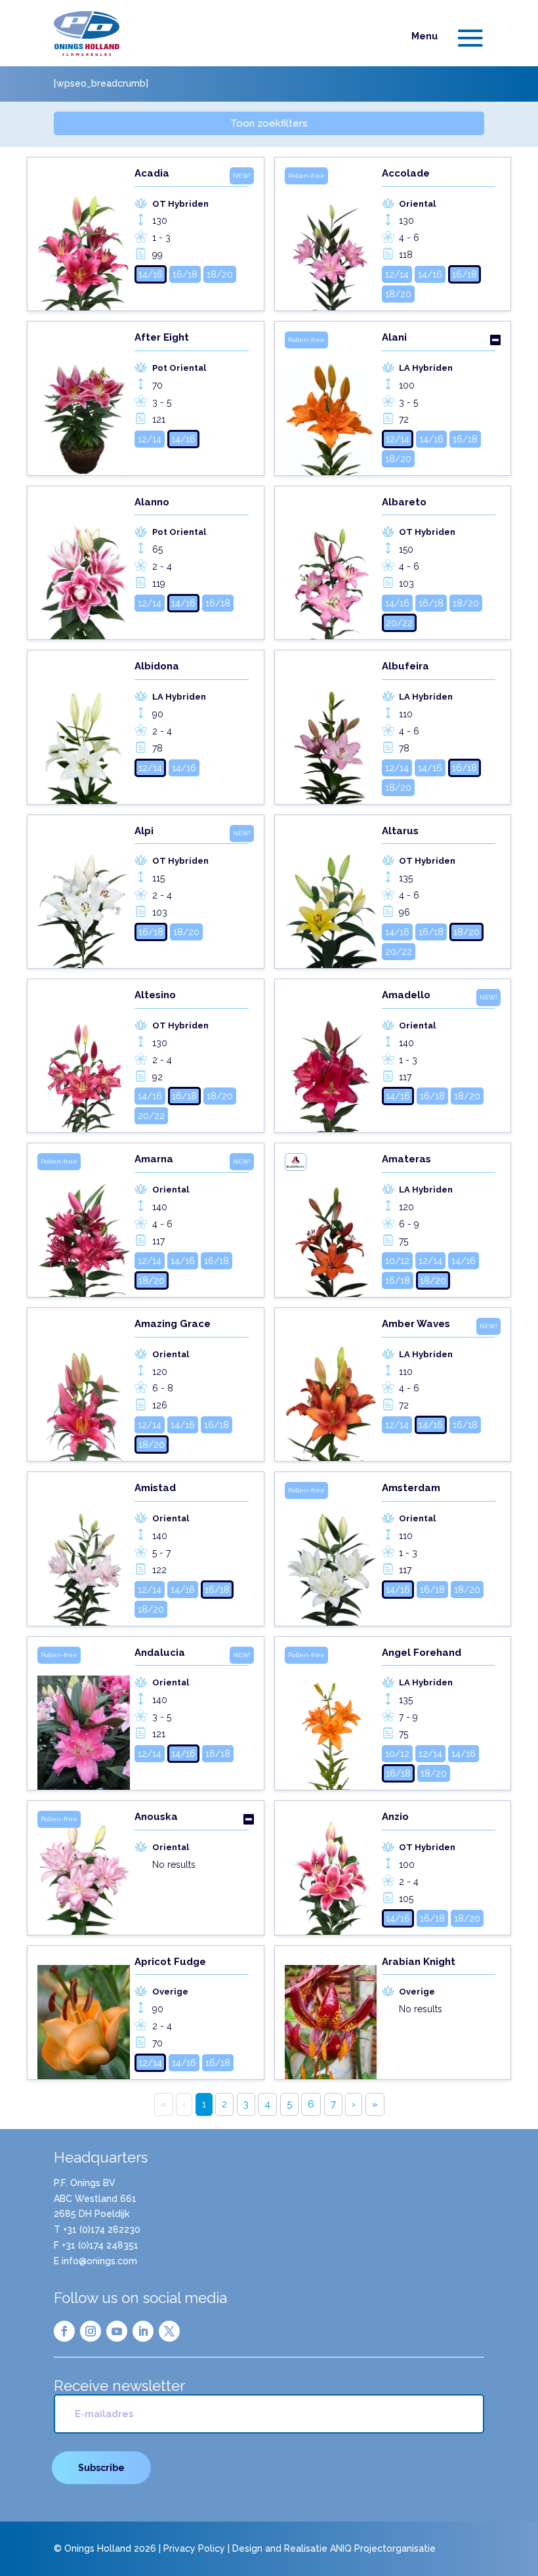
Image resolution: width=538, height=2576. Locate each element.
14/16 (151, 274)
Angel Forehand (422, 1653)
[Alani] (331, 403)
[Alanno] (84, 568)
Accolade (406, 173)
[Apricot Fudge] (84, 2017)
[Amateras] (331, 1225)
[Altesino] (84, 1061)
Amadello (406, 995)
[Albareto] (331, 568)
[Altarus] (331, 897)
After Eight (162, 337)
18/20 (220, 274)
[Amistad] (84, 1553)
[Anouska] (84, 1872)
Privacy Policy (194, 2548)
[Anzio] (331, 1872)
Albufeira (405, 666)
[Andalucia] (84, 1718)
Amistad (155, 1488)
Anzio (395, 1817)
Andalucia (160, 1653)
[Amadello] (331, 1061)
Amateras (406, 1159)
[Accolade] (331, 239)
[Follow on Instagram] (91, 2331)
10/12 (397, 1261)
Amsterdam (411, 1488)
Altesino (155, 995)
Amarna (154, 1159)
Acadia (152, 173)
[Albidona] (84, 732)
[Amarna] (84, 1225)
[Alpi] (84, 897)
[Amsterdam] (331, 1553)
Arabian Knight (419, 1962)
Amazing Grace (173, 1324)
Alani (394, 337)
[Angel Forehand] (331, 1718)
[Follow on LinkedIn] (143, 2331)
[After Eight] (84, 403)
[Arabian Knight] (331, 2017)
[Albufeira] (331, 732)
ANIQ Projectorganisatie (383, 2548)
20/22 (399, 623)
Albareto (404, 502)
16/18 (185, 274)
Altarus (400, 831)
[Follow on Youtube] (117, 2331)
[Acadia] (84, 239)
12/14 (397, 274)
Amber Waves (416, 1324)
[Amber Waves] (331, 1389)
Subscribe (101, 2468)
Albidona (157, 666)
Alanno (152, 502)
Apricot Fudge (170, 1962)
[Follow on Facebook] (64, 2331)
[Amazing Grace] (84, 1389)
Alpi (144, 831)
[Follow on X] (169, 2331)
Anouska (156, 1817)
